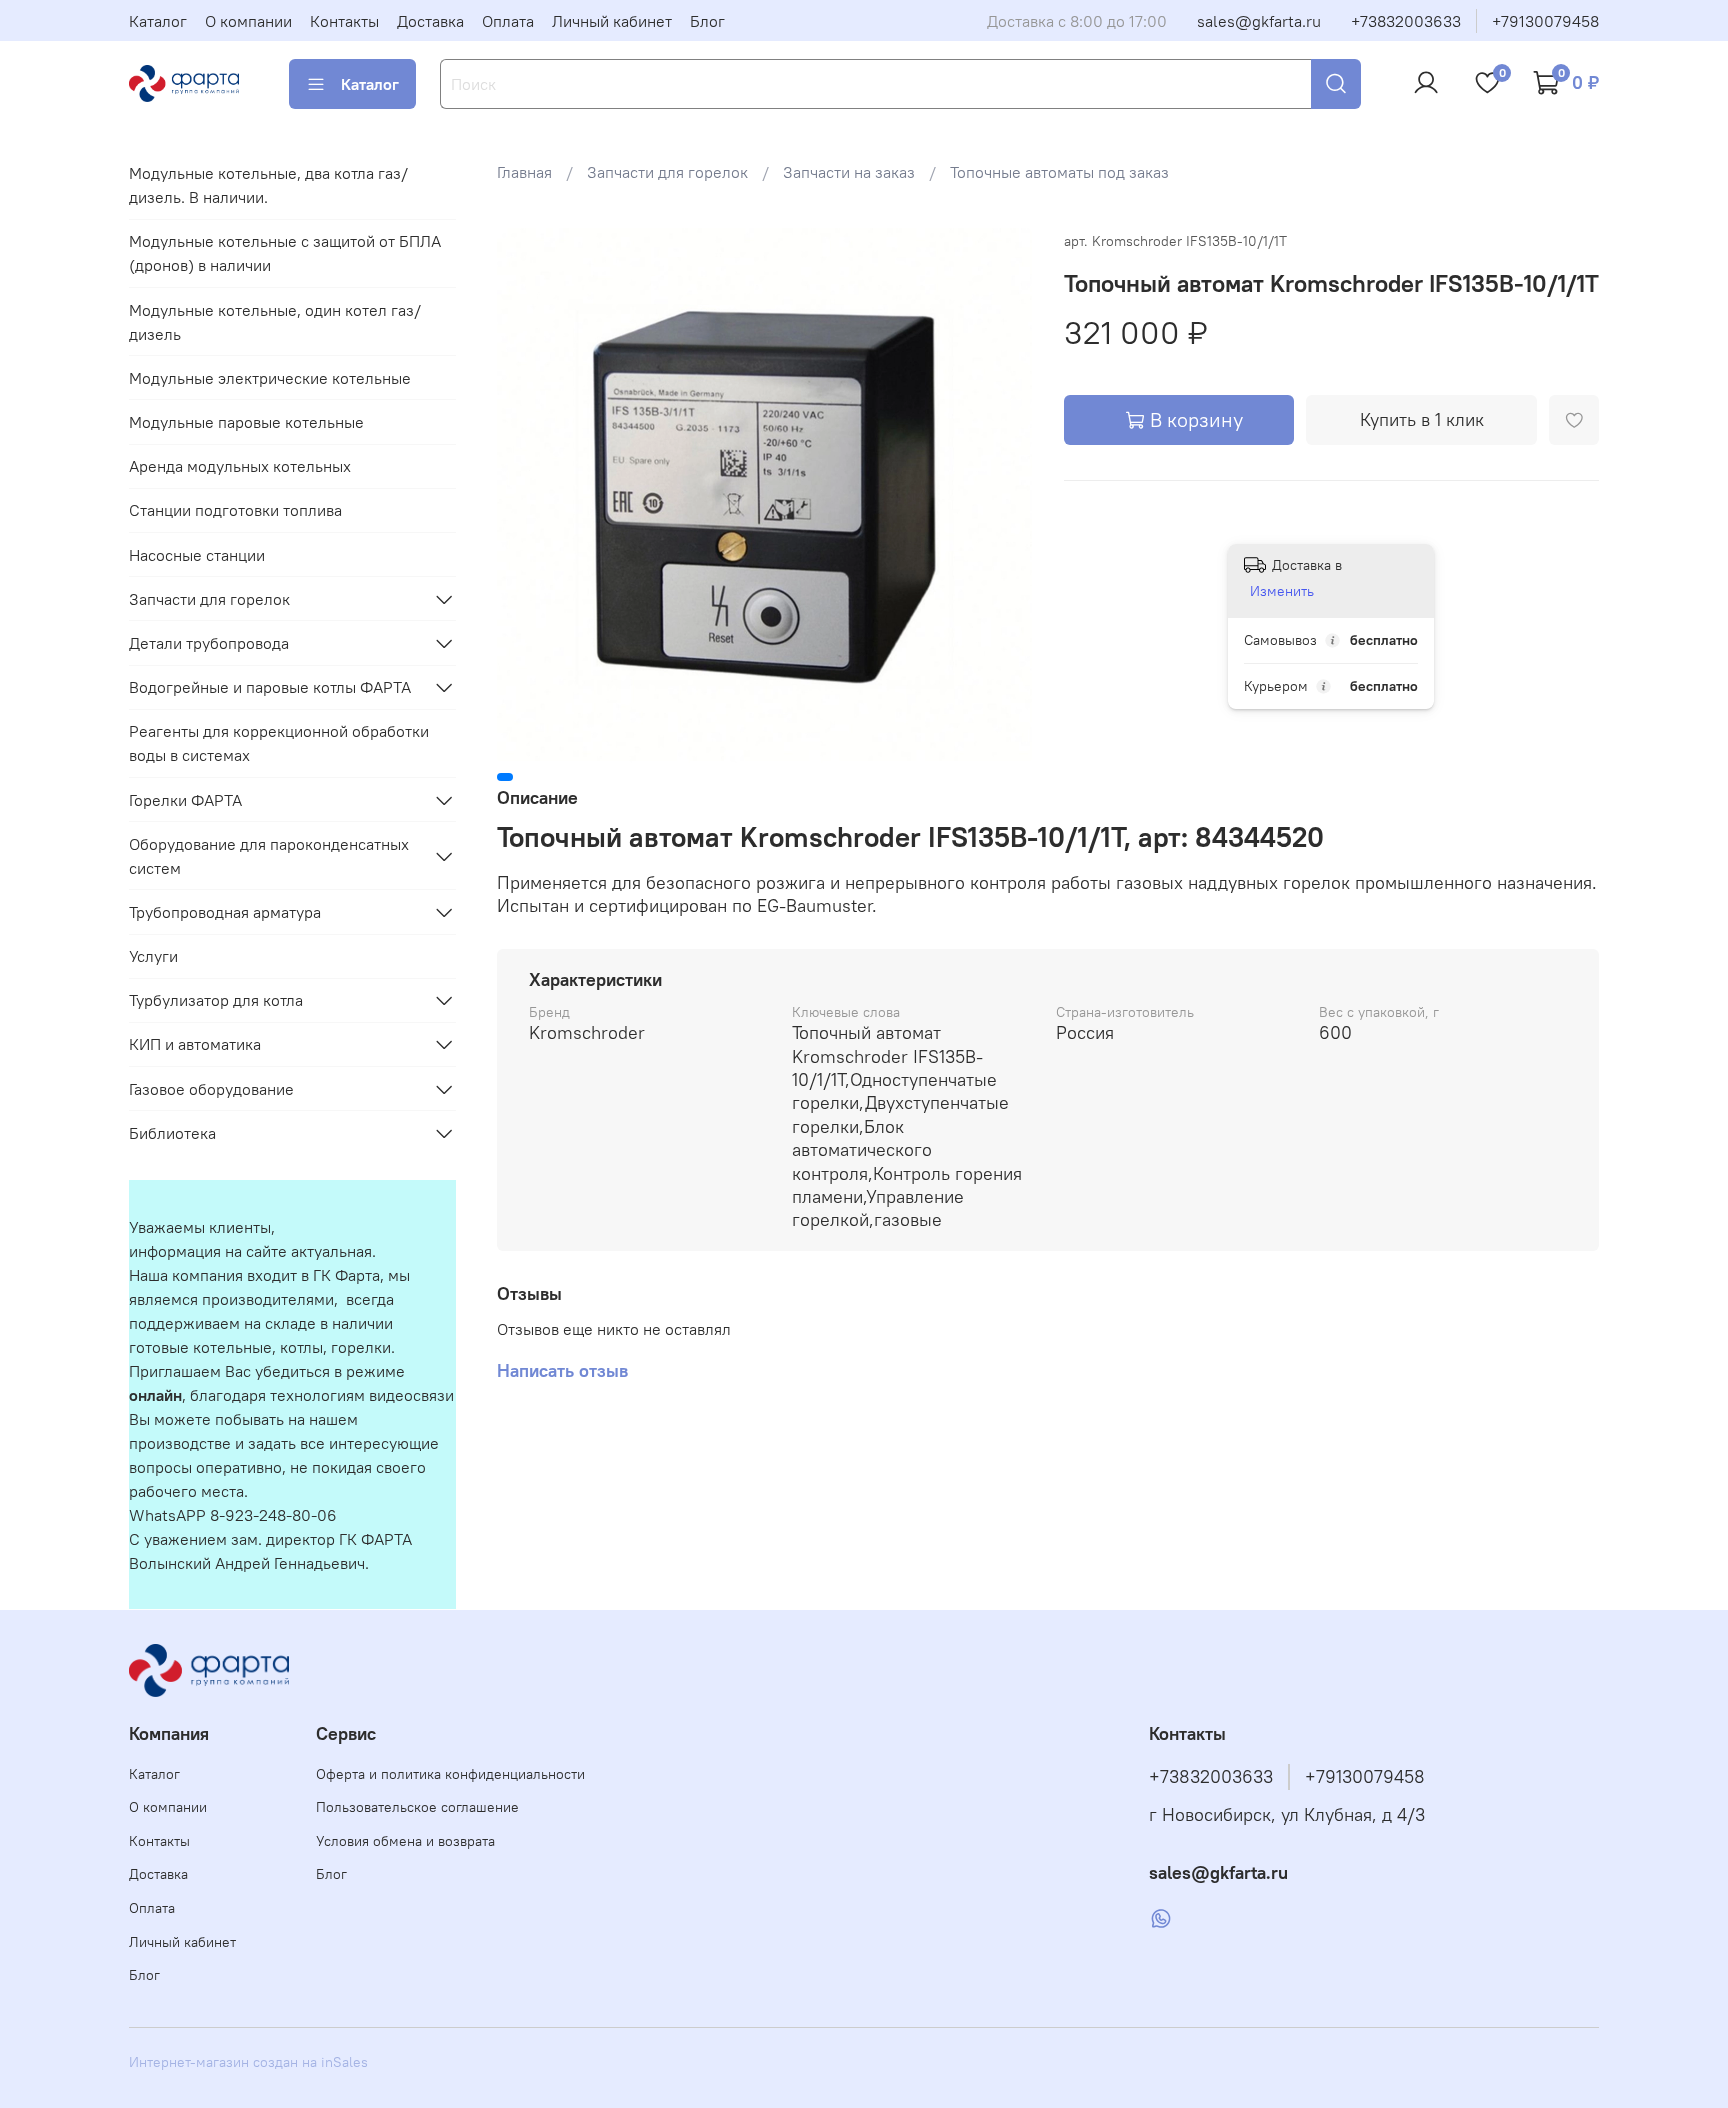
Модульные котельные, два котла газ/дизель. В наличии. (268, 185)
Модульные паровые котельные (246, 422)
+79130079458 (1545, 21)
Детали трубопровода (209, 643)
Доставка (430, 21)
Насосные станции (197, 555)
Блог (707, 21)
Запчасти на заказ (849, 172)
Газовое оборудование (211, 1089)
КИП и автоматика (195, 1044)
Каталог (158, 21)
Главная (524, 172)
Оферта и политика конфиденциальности (450, 1774)
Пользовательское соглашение (417, 1807)
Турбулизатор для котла (216, 1000)
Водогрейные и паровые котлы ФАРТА (270, 687)
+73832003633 (1406, 21)
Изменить (1282, 591)
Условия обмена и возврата (405, 1841)
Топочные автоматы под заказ (1059, 172)
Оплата (508, 21)
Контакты (344, 21)
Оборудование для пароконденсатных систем (269, 856)
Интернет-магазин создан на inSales (248, 2062)
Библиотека (172, 1133)
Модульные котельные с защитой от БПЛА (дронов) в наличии (285, 253)
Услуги (153, 956)
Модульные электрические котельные (270, 378)
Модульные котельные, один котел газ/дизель (275, 322)
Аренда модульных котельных (240, 466)
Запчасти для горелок (667, 172)
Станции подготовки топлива (235, 510)
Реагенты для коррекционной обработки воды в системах (279, 743)
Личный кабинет (612, 21)
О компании (248, 21)
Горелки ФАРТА (185, 800)
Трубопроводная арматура (225, 912)
